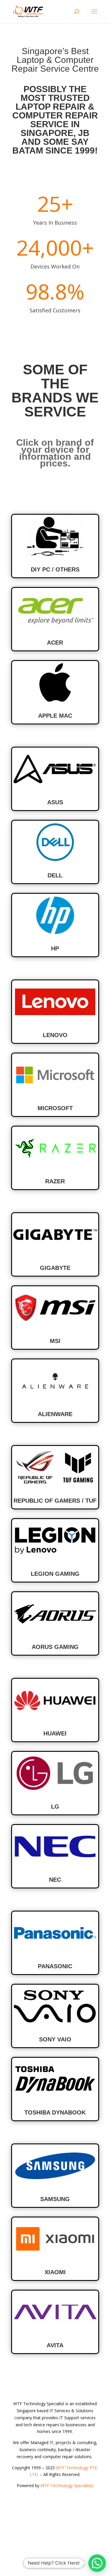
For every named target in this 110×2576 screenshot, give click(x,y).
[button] (97, 2563)
